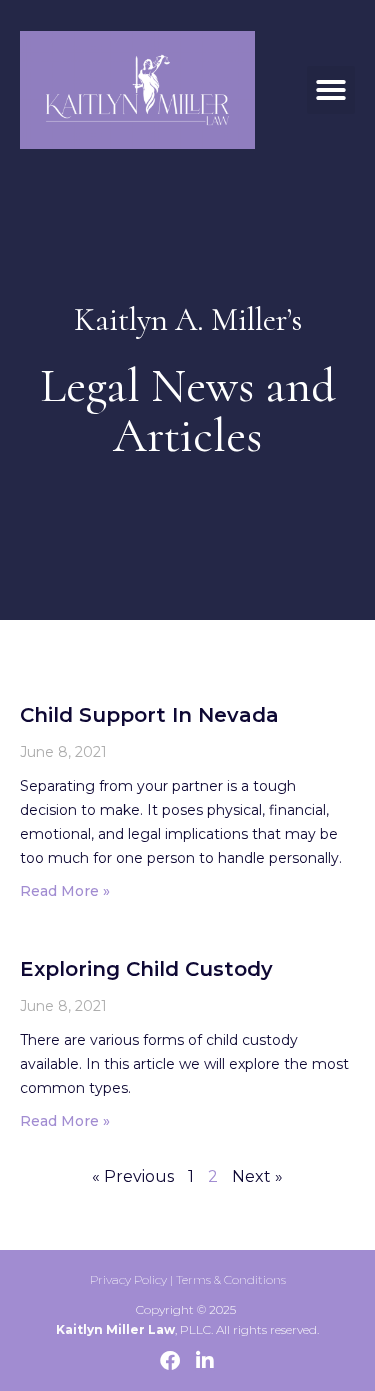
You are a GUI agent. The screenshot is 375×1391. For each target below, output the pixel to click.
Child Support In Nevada (149, 715)
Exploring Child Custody (146, 969)
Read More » (65, 891)
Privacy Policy (128, 1279)
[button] (331, 90)
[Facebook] (170, 1361)
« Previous (133, 1176)
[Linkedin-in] (205, 1361)
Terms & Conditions (231, 1279)
